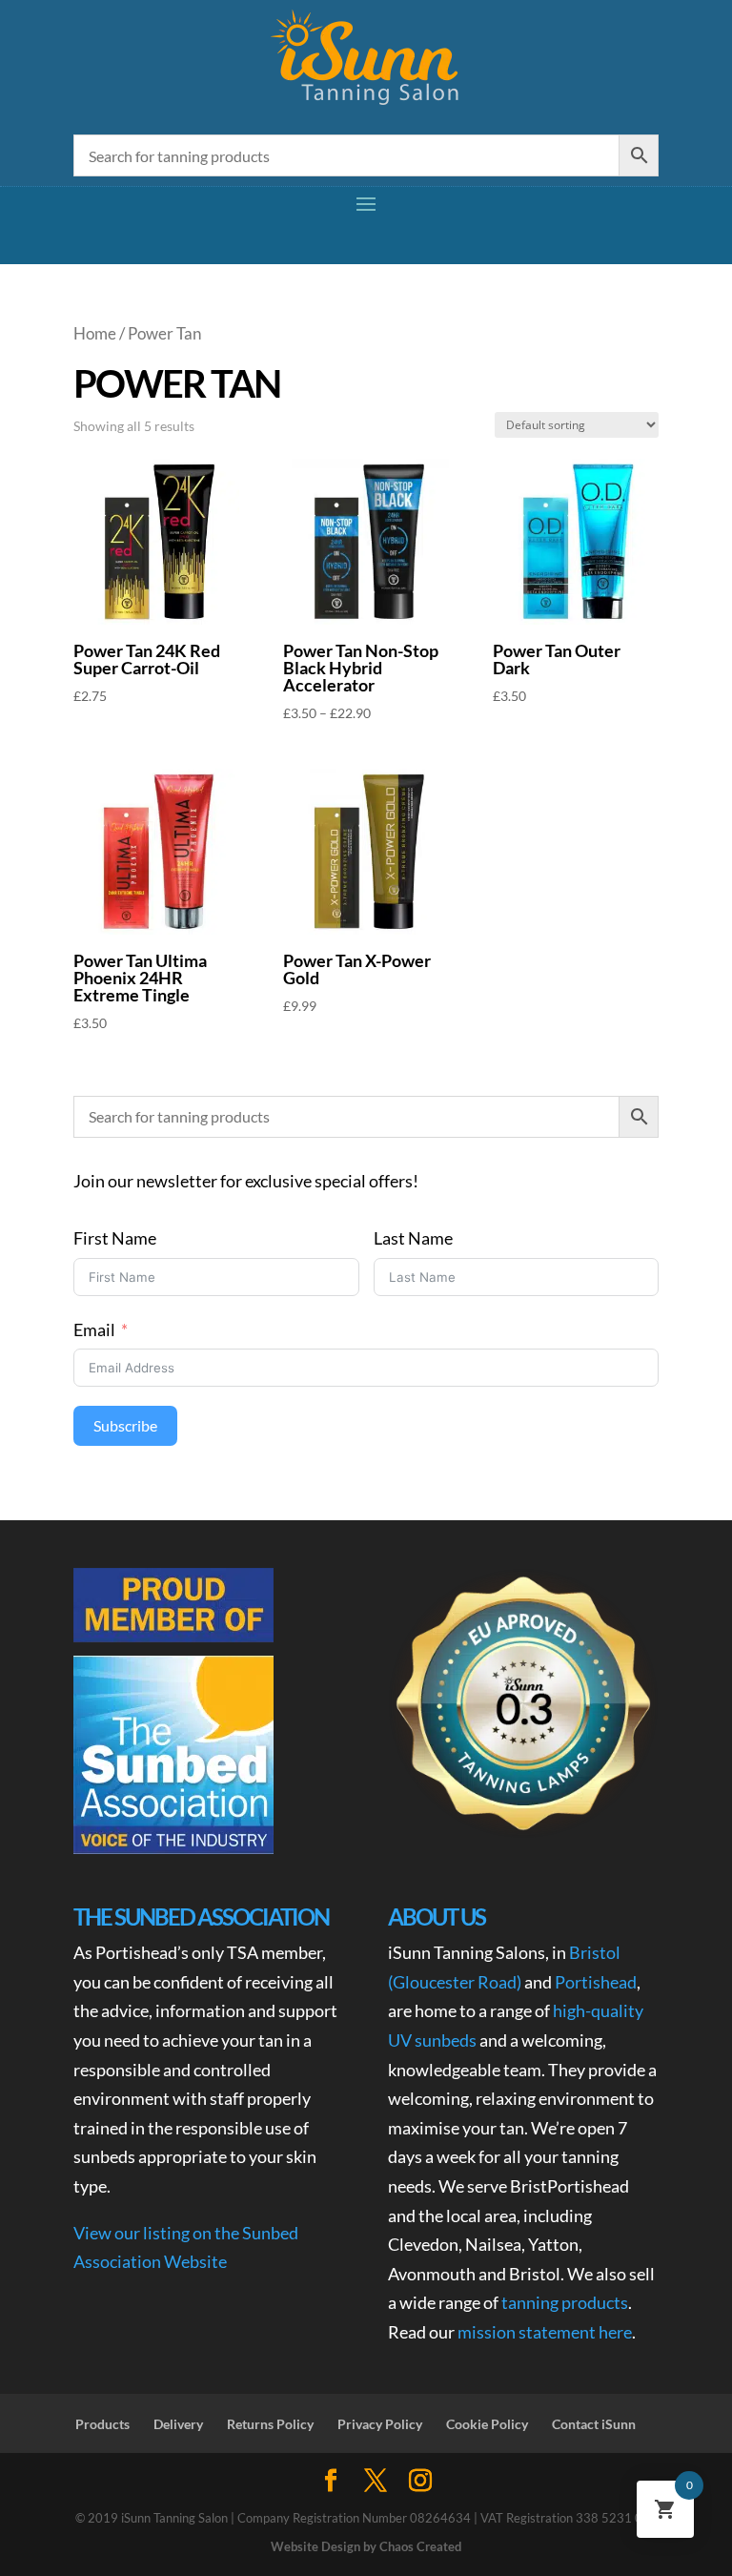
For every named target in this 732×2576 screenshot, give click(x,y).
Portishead (596, 1982)
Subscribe (125, 1425)
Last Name (413, 1238)
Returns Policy (270, 2424)
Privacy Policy (380, 2424)
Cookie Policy (487, 2424)
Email (94, 1329)
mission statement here (545, 2332)
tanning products (565, 2302)
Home (95, 334)
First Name (115, 1238)
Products (102, 2424)
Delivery (178, 2424)
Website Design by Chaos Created (366, 2546)
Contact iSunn (594, 2424)
